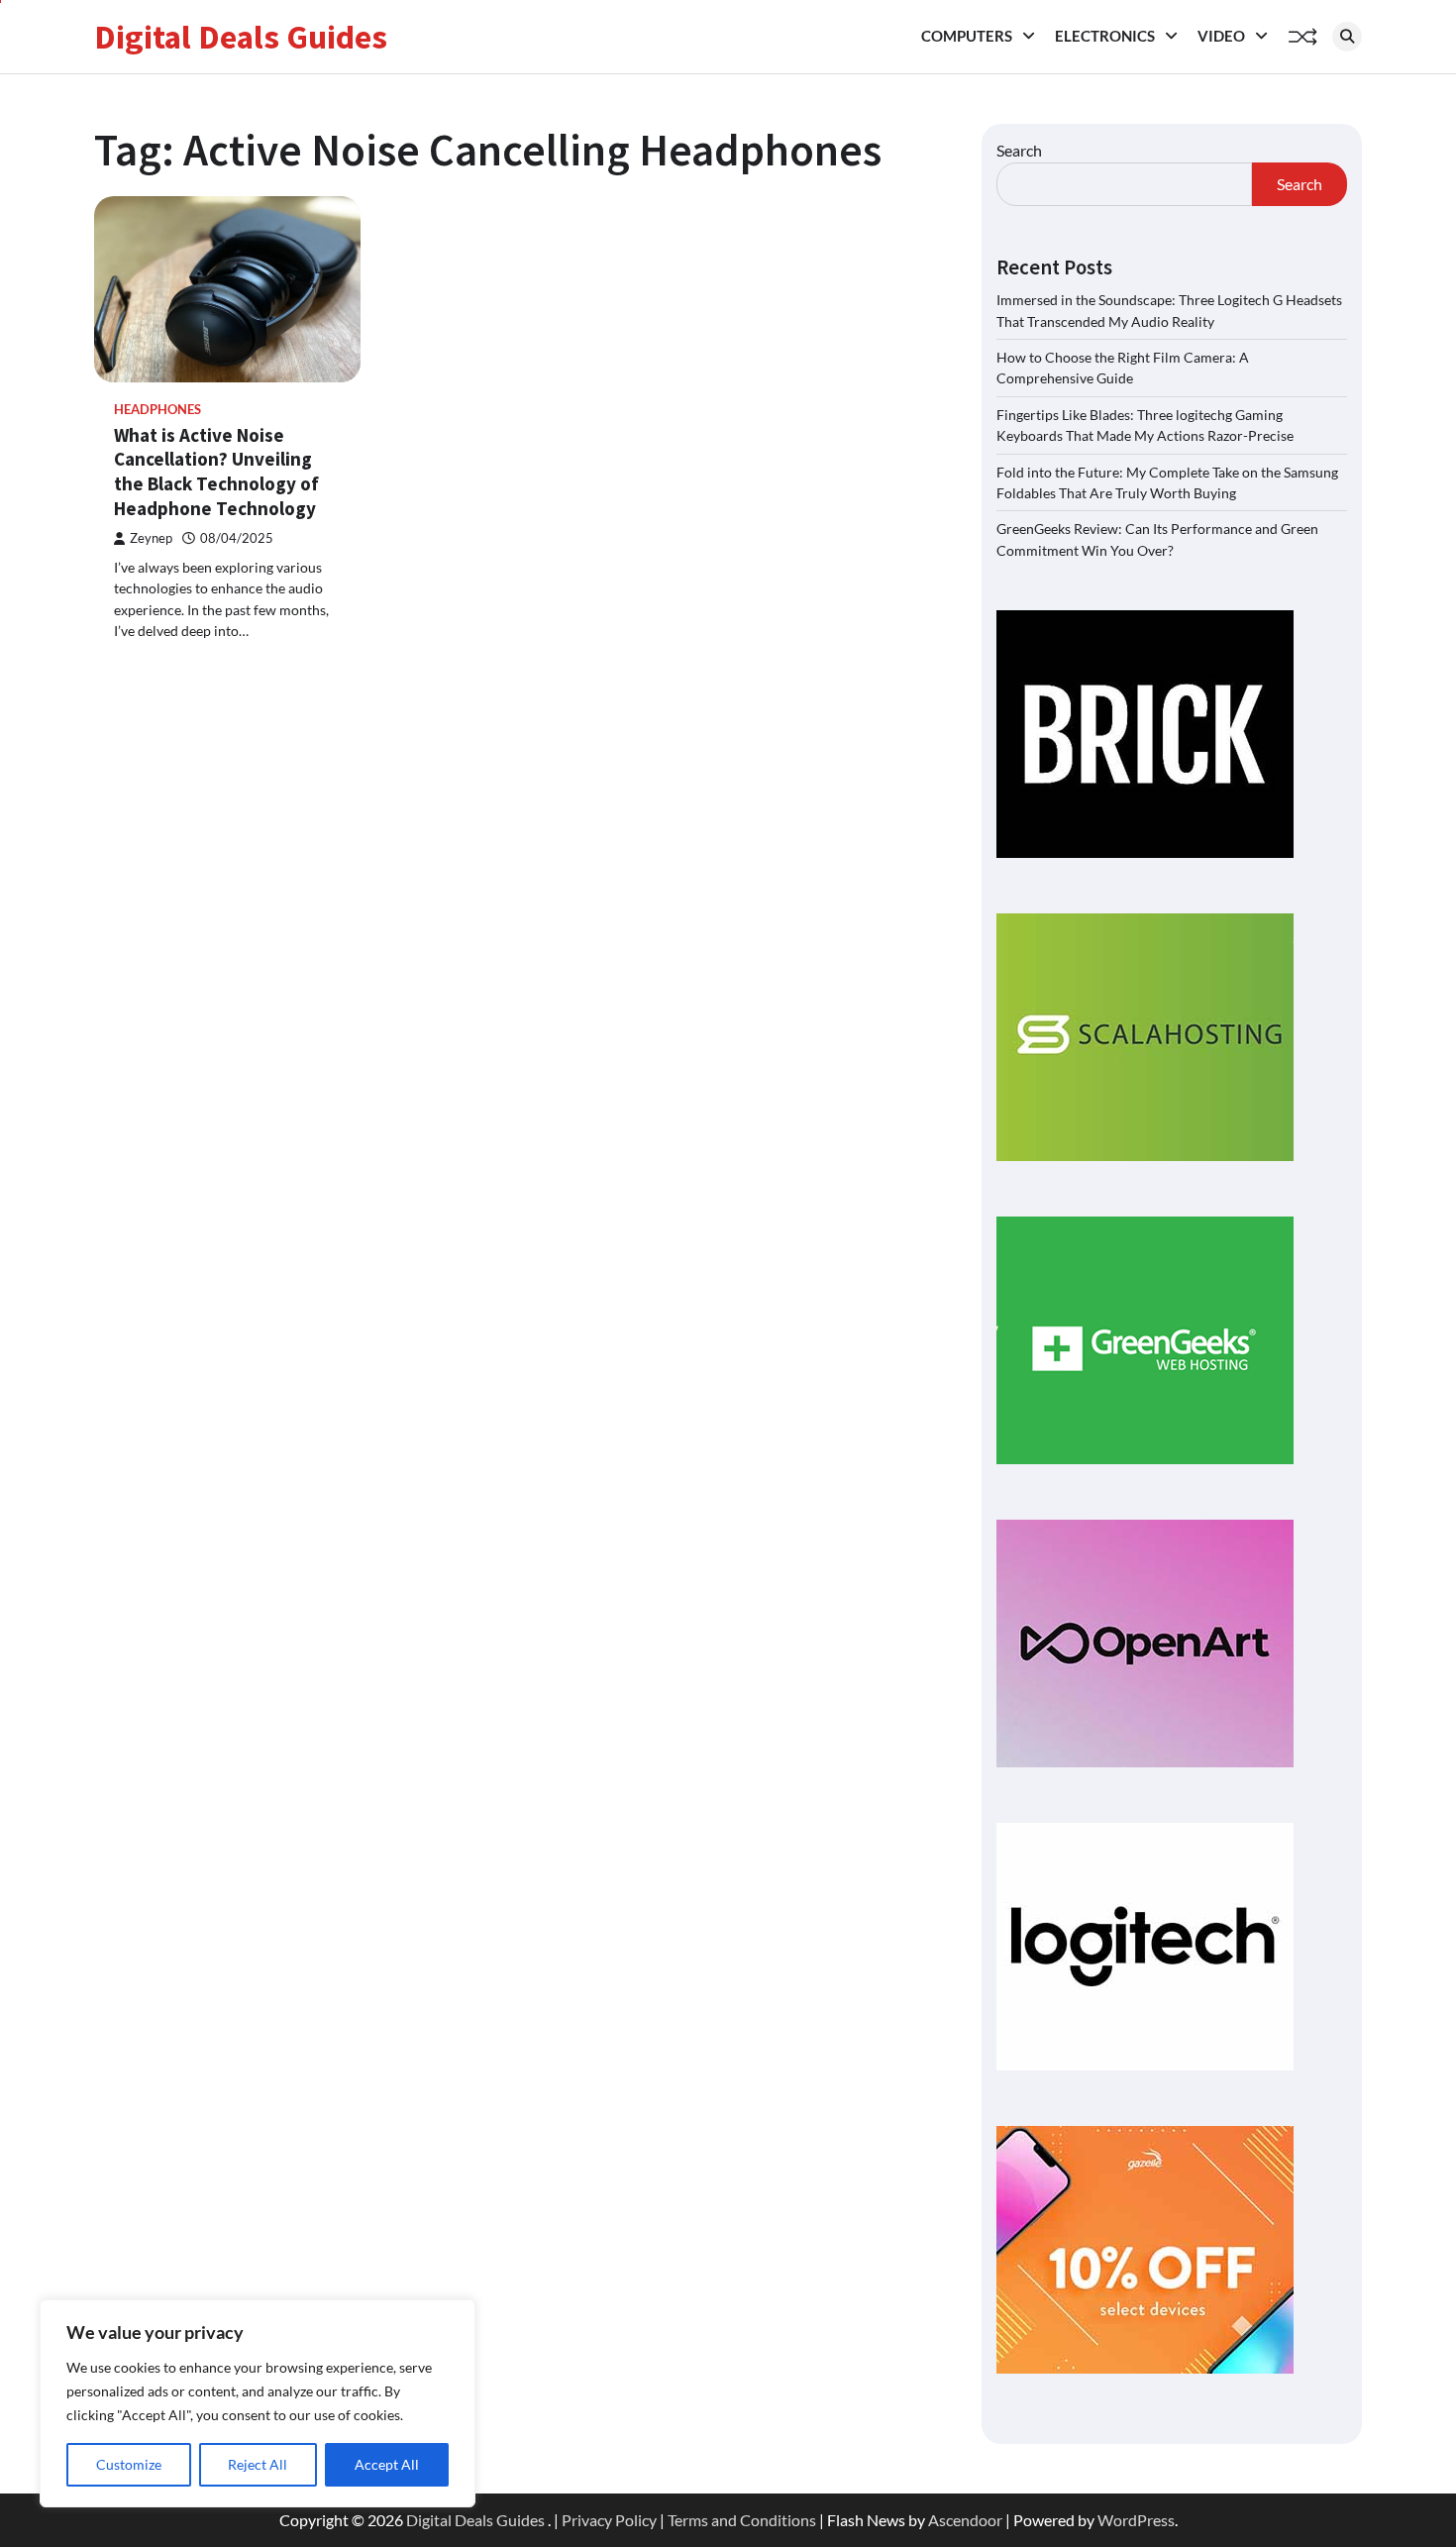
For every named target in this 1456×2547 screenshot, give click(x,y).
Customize (129, 2464)
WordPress (1136, 2520)
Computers (967, 36)
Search (1019, 150)
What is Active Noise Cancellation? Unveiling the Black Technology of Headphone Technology (216, 472)
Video (1221, 36)
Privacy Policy (609, 2520)
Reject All (258, 2464)
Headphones (157, 410)
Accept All (387, 2464)
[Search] (1347, 37)
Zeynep (151, 538)
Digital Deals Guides (241, 37)
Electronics (1105, 36)
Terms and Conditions (742, 2520)
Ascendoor (965, 2520)
